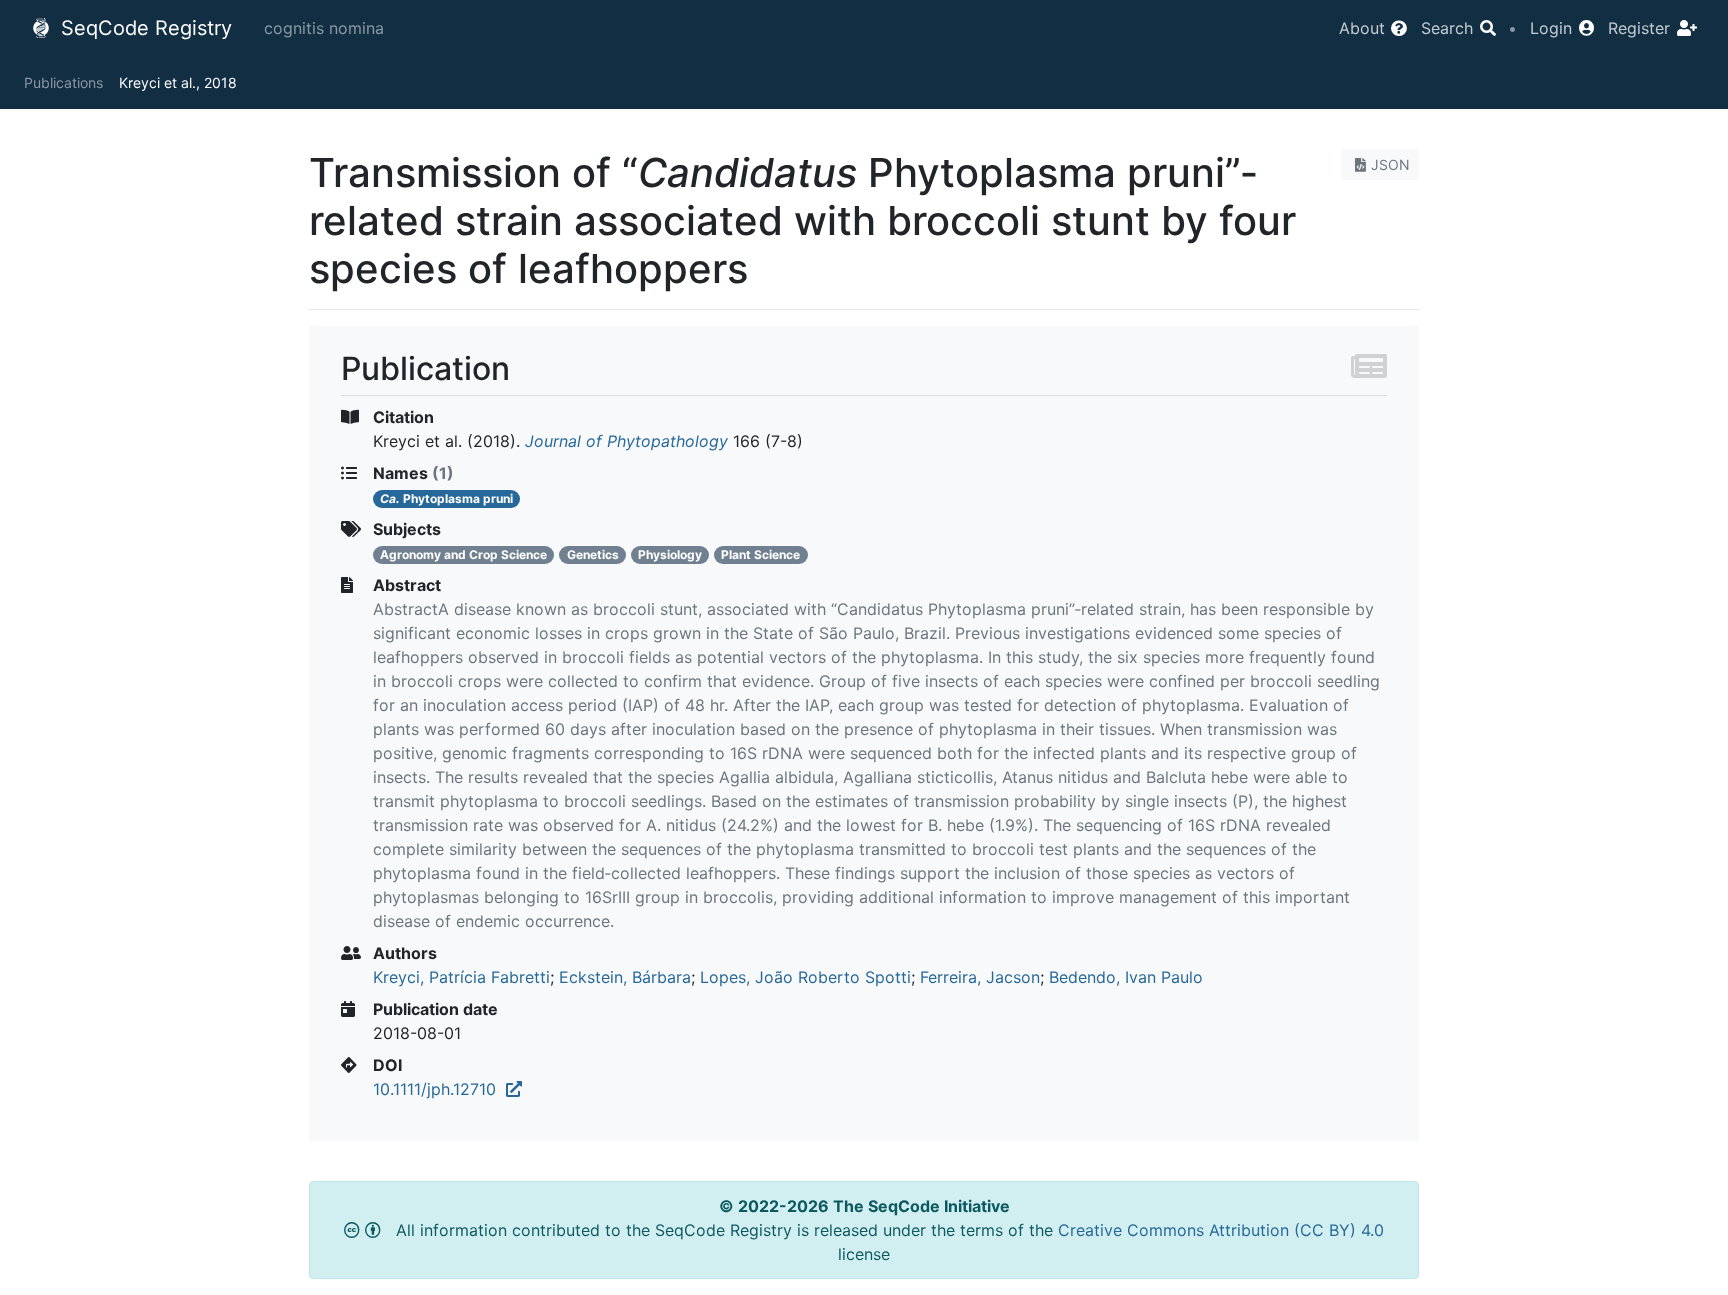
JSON (1390, 164)
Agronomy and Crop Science (463, 554)
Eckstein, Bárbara (625, 977)
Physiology (670, 554)
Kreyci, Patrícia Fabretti (461, 977)
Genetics (593, 554)
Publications (63, 82)
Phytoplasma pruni (446, 498)
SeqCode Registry (143, 28)
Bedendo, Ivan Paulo (1126, 977)
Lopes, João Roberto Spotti (805, 977)
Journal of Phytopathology (626, 441)
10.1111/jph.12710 (439, 1089)
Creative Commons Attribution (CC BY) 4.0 (1221, 1230)
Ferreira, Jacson (980, 977)
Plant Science (760, 554)
